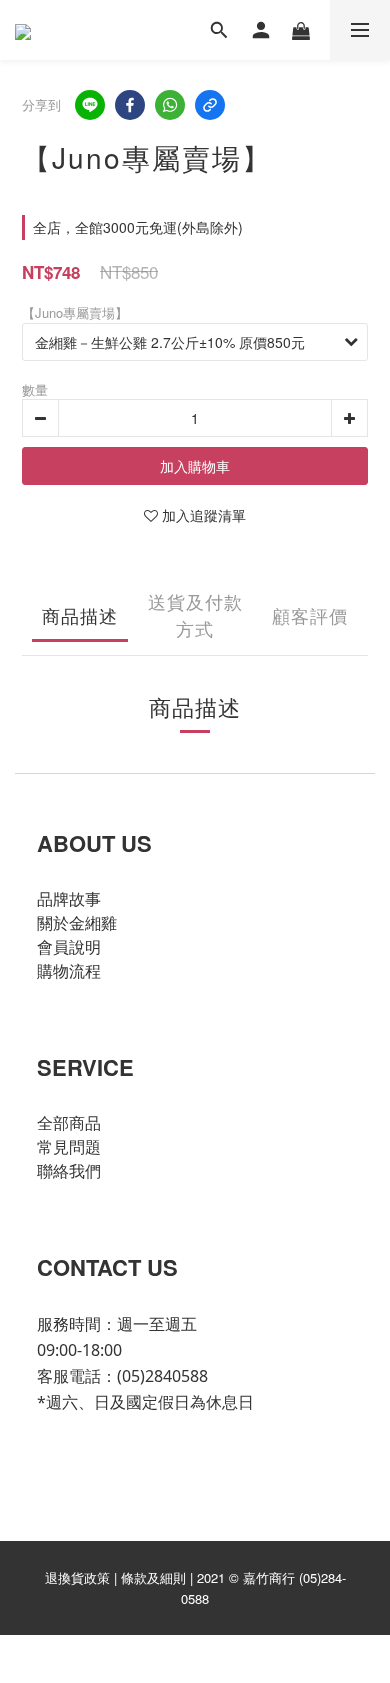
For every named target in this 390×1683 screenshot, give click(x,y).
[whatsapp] (170, 105)
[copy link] (210, 105)
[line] (90, 105)
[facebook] (130, 105)
